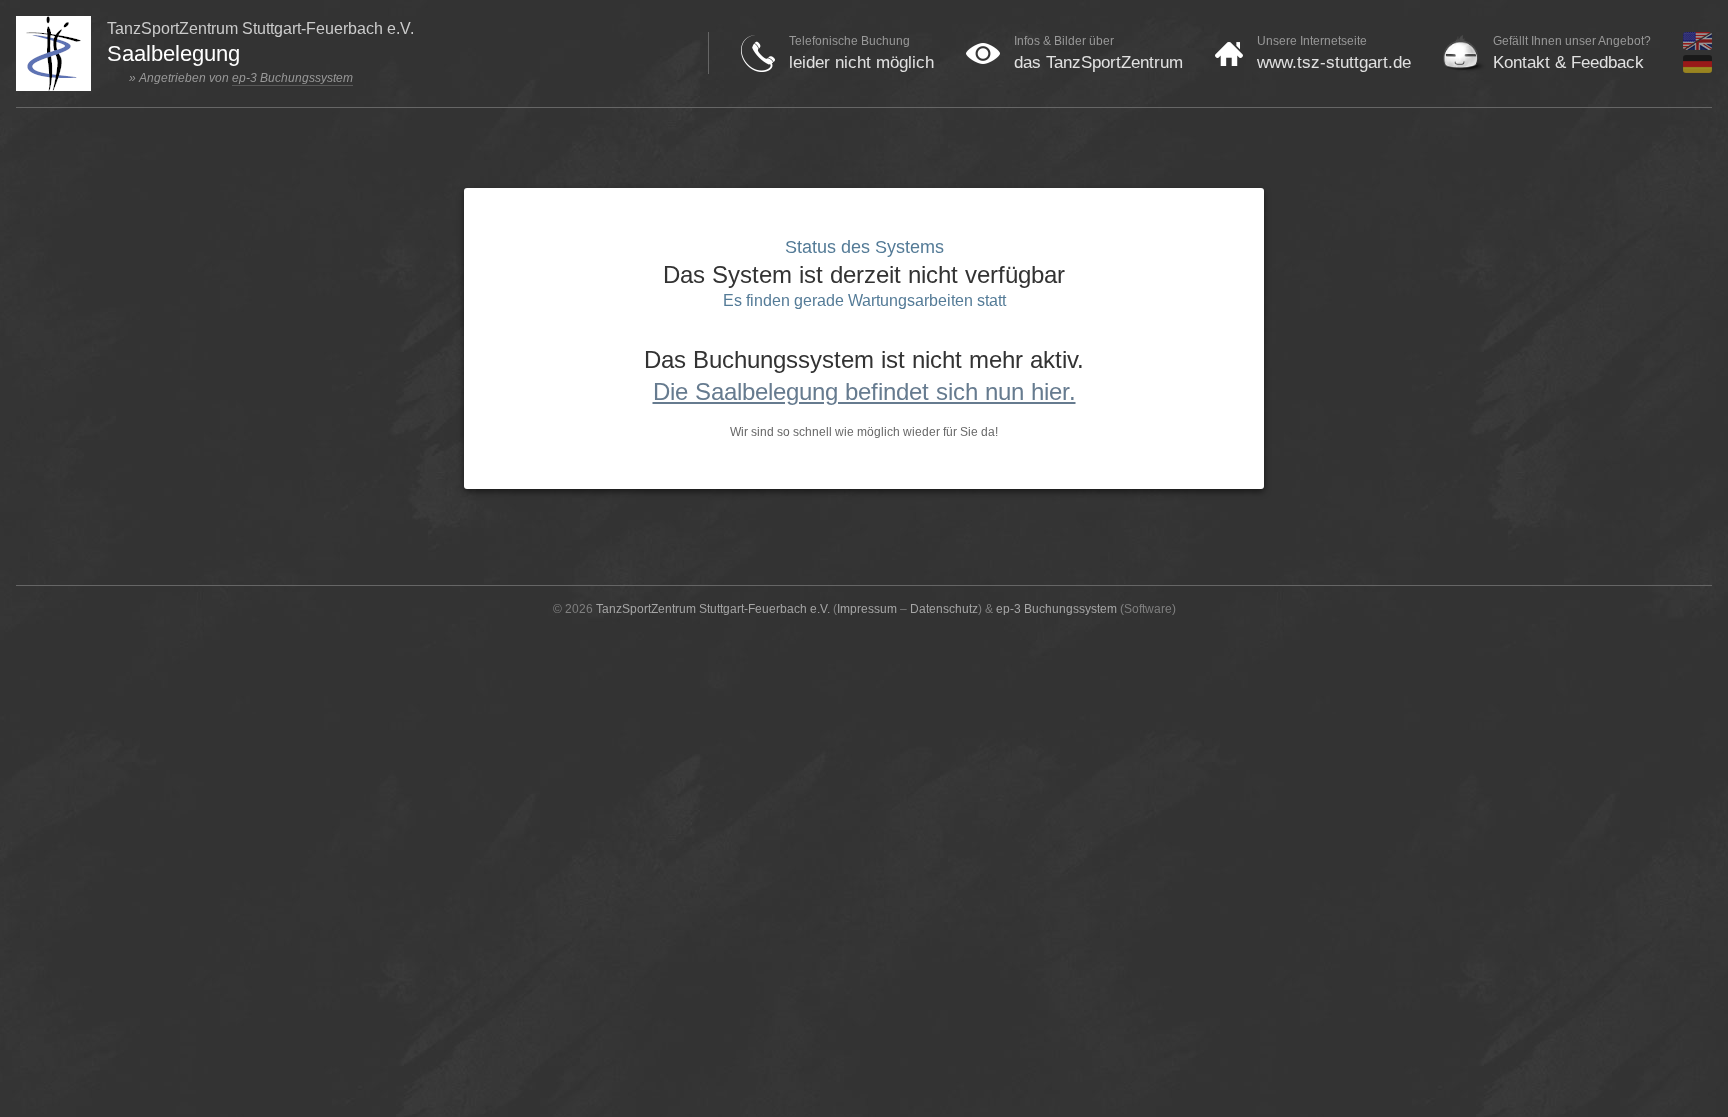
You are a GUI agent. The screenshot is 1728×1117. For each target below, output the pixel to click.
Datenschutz (944, 609)
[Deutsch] (1697, 69)
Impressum (867, 609)
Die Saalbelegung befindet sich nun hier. (864, 391)
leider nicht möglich (861, 62)
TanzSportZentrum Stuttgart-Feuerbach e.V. (713, 609)
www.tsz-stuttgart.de (1334, 62)
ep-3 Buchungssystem (292, 78)
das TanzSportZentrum (1098, 62)
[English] (1697, 46)
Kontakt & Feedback (1568, 62)
